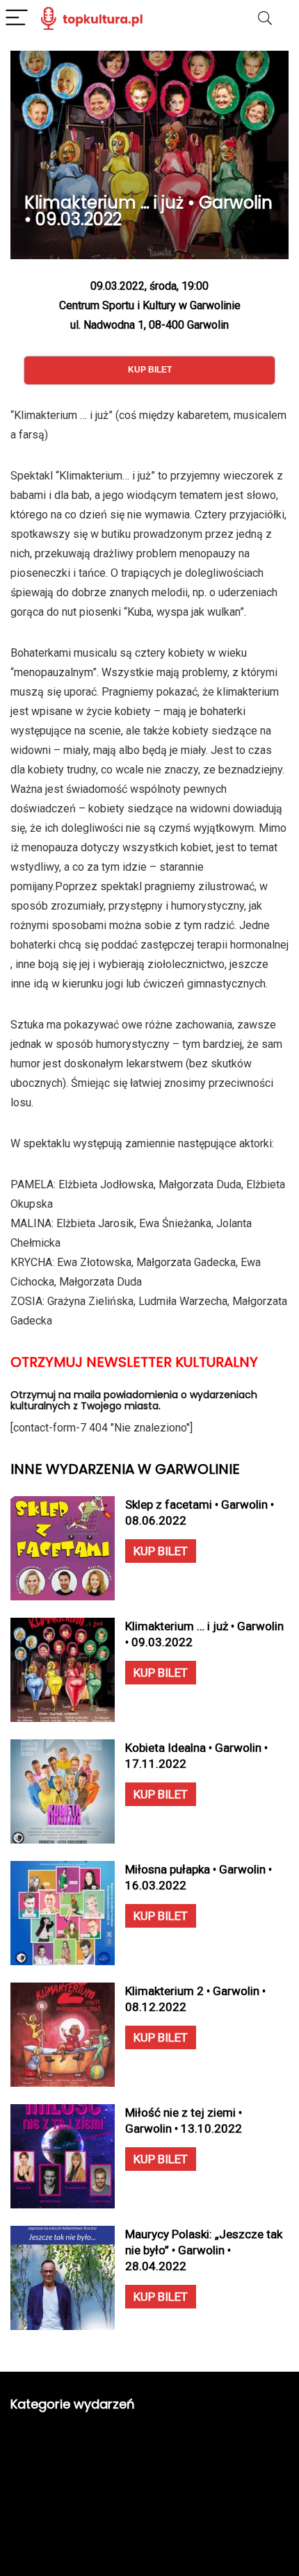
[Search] (265, 18)
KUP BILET (161, 1551)
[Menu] (17, 18)
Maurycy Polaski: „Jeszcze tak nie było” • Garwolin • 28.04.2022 (204, 2250)
